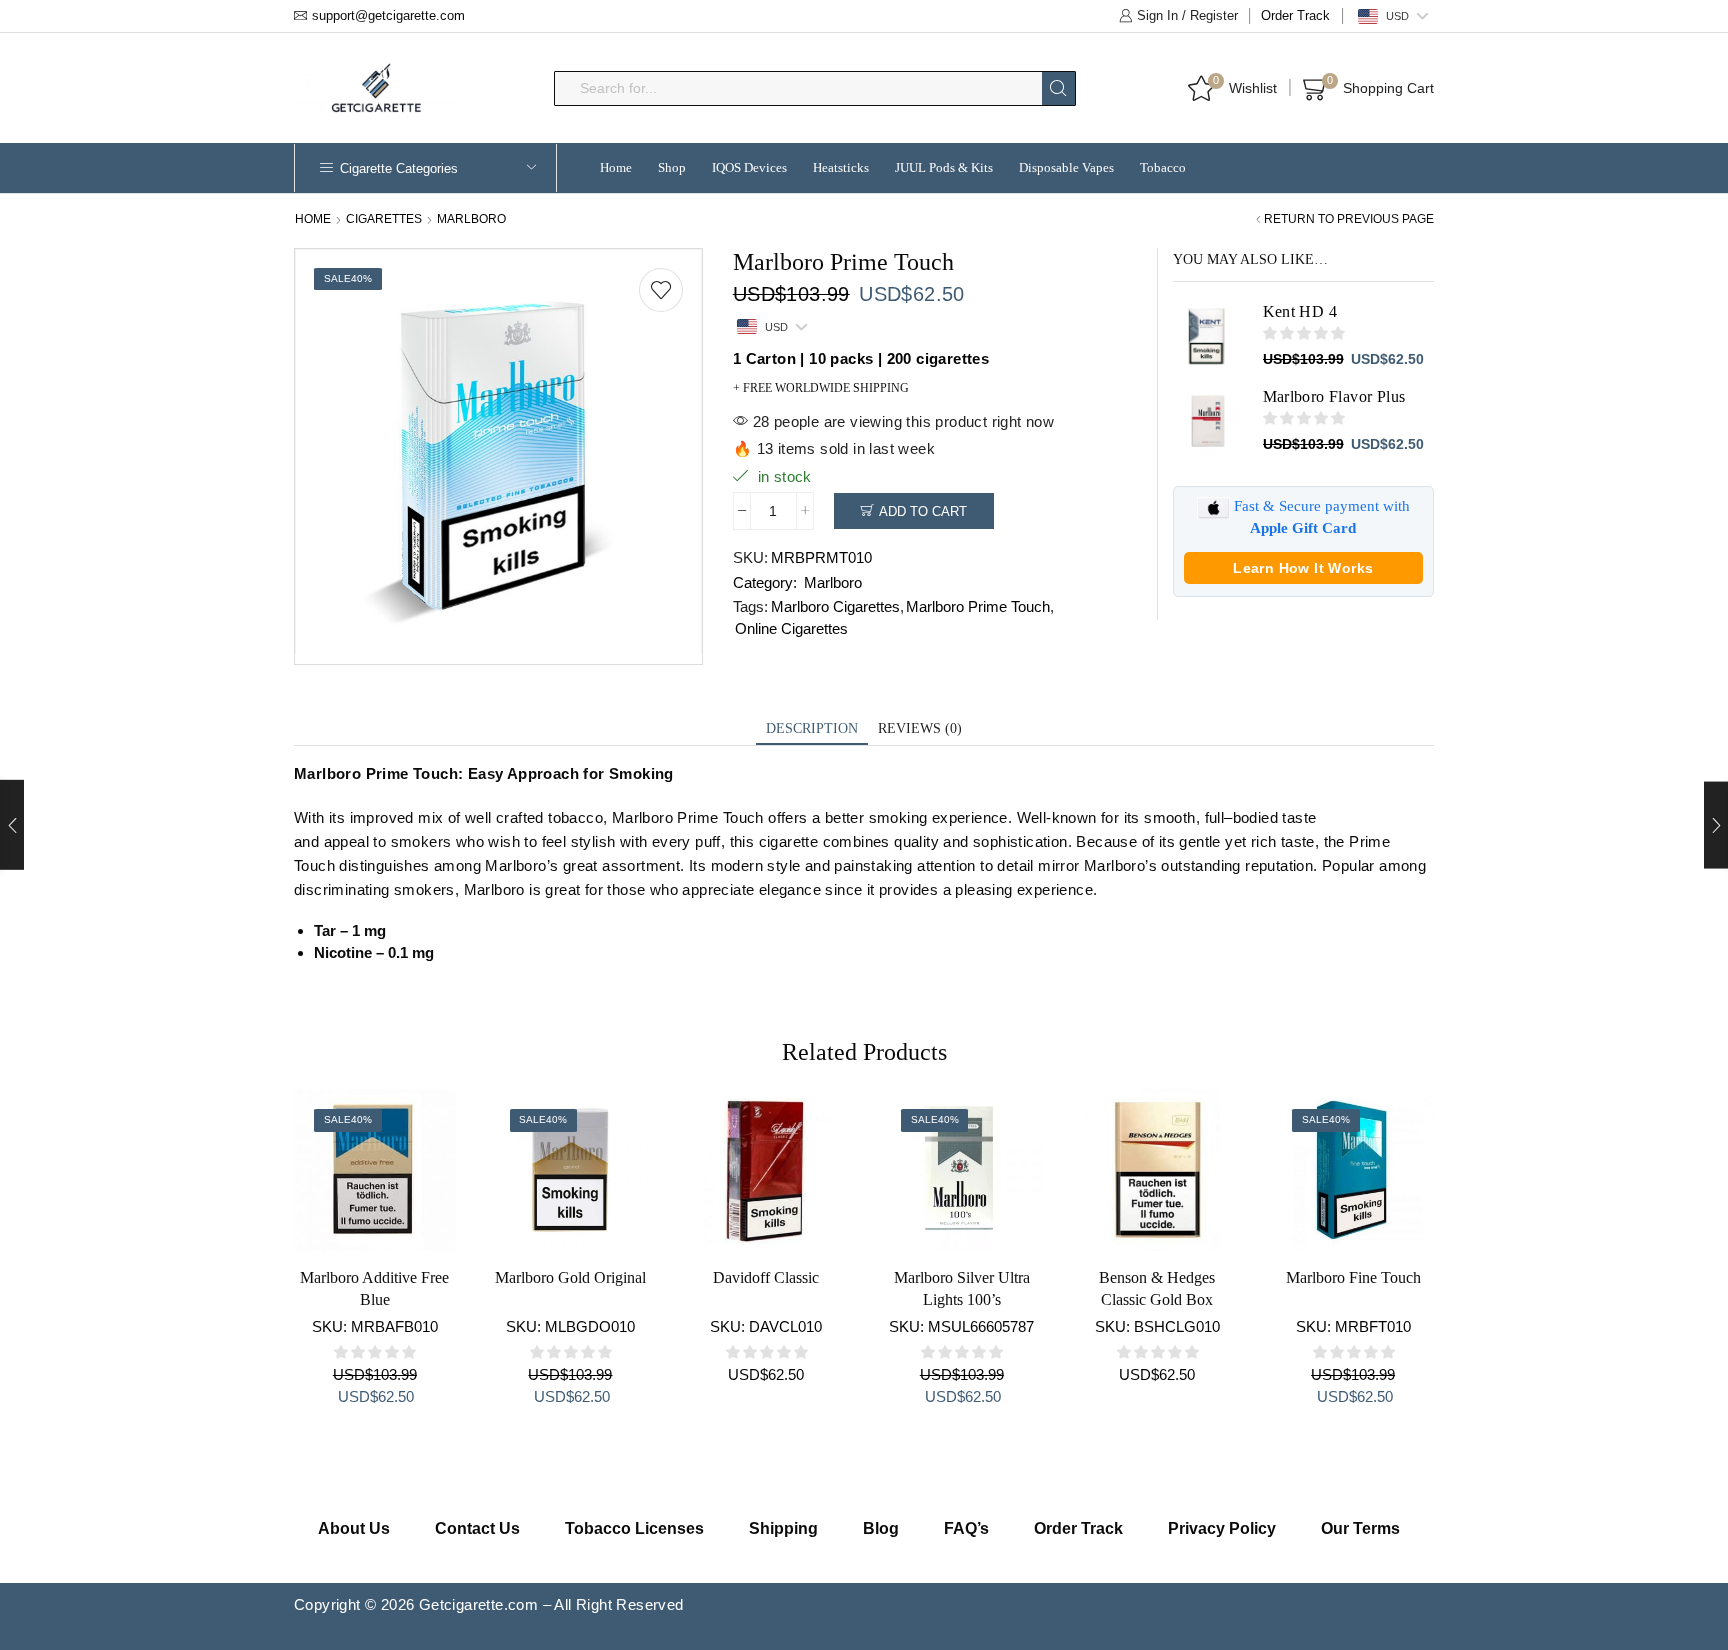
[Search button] (1058, 88)
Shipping (783, 1528)
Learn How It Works (1303, 568)
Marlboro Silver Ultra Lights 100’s (962, 1288)
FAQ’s (966, 1528)
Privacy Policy (1222, 1528)
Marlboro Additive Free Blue (374, 1288)
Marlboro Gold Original (570, 1277)
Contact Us (477, 1528)
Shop (672, 167)
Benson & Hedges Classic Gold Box (1157, 1288)
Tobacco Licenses (634, 1528)
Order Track (1295, 15)
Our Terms (1360, 1528)
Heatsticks (841, 167)
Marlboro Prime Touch (978, 606)
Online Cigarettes (791, 628)
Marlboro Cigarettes (835, 606)
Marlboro (471, 219)
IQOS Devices (749, 167)
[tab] (812, 729)
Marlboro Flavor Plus (1334, 396)
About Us (354, 1528)
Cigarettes (384, 219)
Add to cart (923, 511)
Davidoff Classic (766, 1277)
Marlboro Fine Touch (1353, 1277)
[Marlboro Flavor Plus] (1208, 421)
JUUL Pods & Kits (944, 167)
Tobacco (1163, 167)
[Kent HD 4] (1208, 336)
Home (616, 167)
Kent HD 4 (1300, 311)
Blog (881, 1528)
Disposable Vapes (1066, 167)
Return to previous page (1349, 219)
